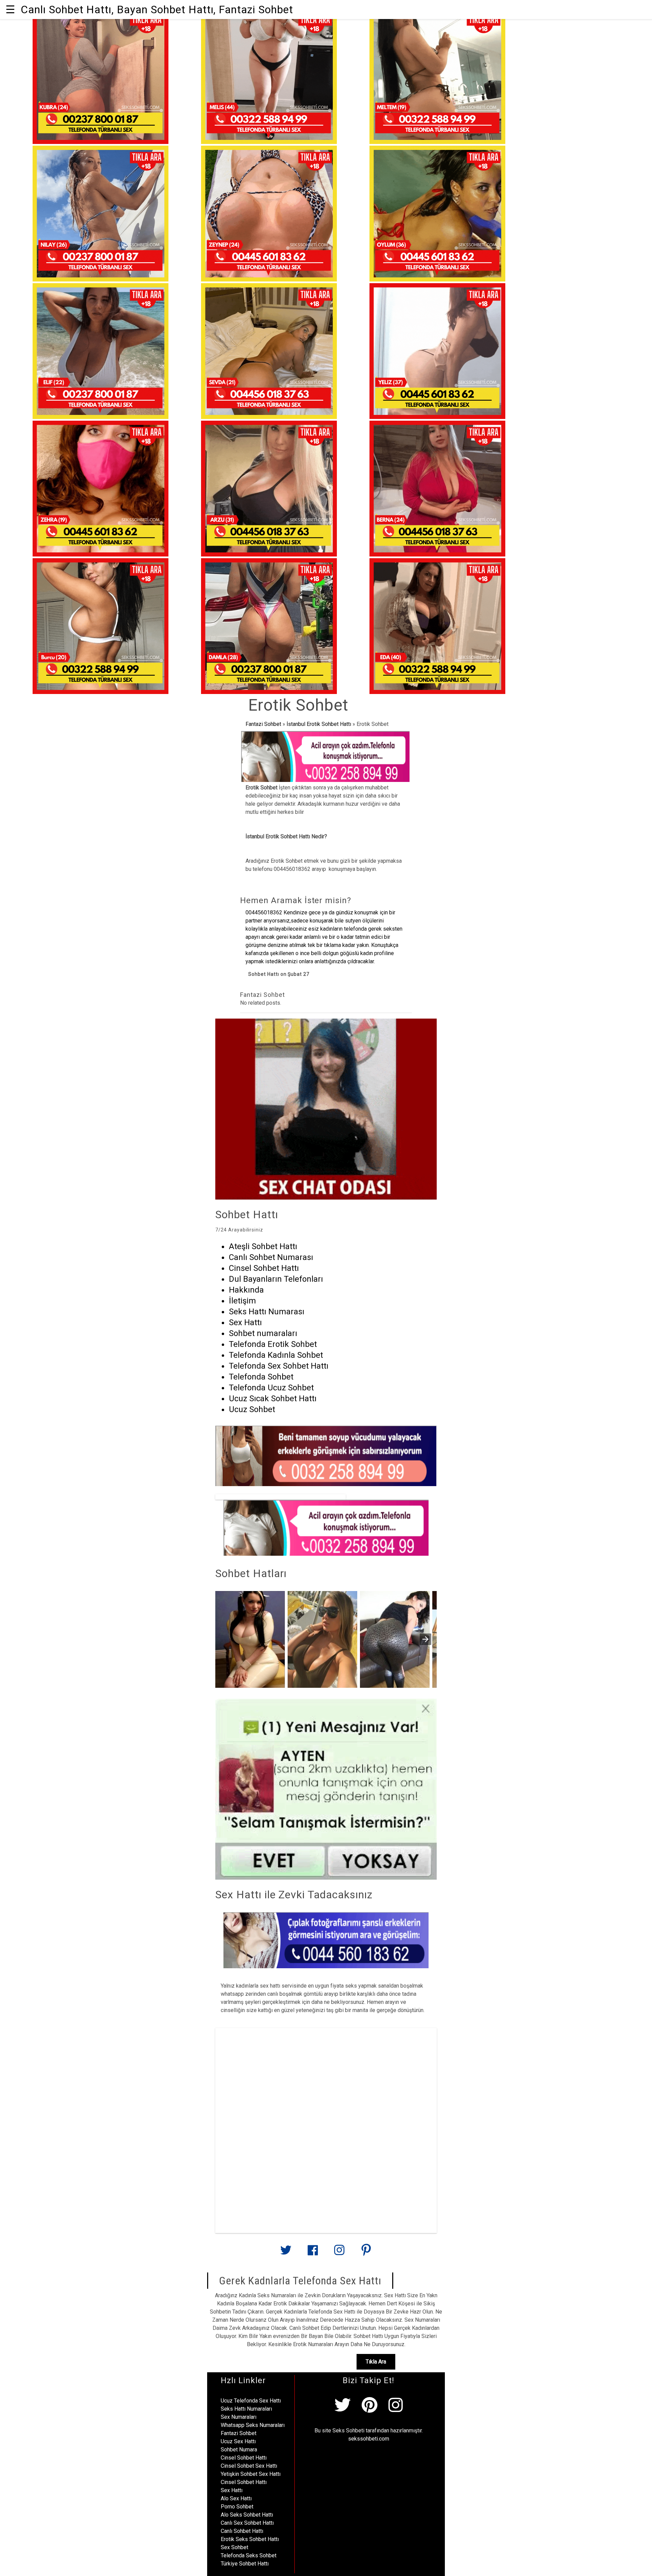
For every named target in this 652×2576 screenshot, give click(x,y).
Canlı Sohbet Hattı (242, 2531)
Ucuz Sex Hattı (238, 2441)
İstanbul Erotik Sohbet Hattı (319, 724)
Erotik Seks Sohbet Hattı (250, 2539)
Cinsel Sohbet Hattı (244, 2458)
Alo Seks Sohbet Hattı (247, 2515)
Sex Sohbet (234, 2547)
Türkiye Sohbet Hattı (245, 2564)
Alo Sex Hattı (236, 2498)
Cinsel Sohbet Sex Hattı (249, 2466)
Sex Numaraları (239, 2417)
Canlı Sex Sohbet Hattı (247, 2523)
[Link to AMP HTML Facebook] (313, 2253)
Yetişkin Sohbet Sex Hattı (251, 2474)
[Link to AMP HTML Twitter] (286, 2253)
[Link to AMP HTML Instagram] (339, 2253)
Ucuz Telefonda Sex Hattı (251, 2401)
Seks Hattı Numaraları (246, 2409)
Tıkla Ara (376, 2362)
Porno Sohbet (237, 2507)
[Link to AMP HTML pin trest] (366, 2253)
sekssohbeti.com (369, 2439)
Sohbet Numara (239, 2450)
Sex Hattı (232, 2490)
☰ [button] (10, 10)
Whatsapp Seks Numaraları (253, 2425)
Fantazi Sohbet (263, 724)
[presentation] (425, 1639)
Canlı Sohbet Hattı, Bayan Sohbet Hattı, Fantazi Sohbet (157, 10)
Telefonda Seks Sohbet (249, 2555)
